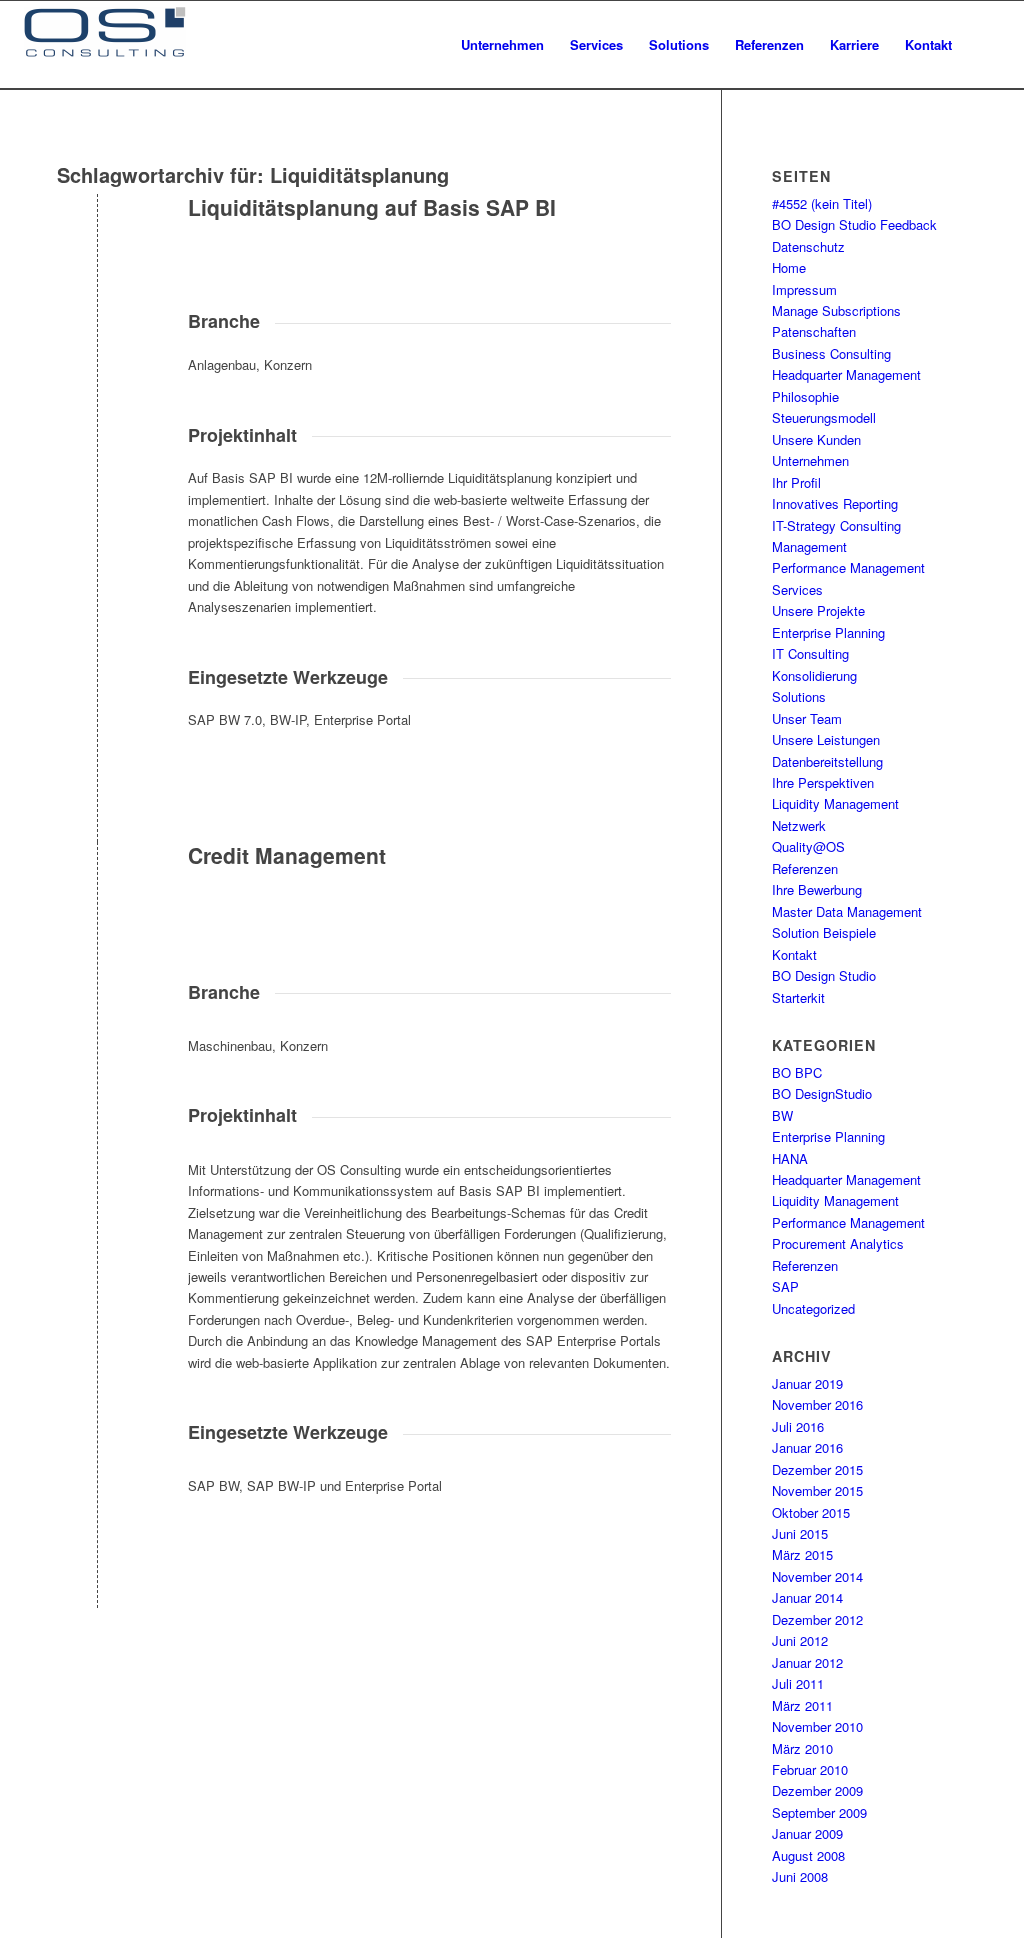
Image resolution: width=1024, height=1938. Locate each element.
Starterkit (798, 997)
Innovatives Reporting (835, 503)
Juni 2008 (800, 1876)
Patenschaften (814, 331)
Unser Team (807, 718)
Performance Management (848, 567)
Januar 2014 (807, 1597)
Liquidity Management (835, 803)
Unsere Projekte (818, 610)
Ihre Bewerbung (817, 889)
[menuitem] (502, 45)
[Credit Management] (97, 888)
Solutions (799, 696)
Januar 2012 (807, 1662)
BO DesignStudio (822, 1093)
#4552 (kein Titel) (822, 203)
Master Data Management (847, 911)
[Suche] (984, 45)
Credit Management (287, 855)
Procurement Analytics (838, 1243)
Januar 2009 (807, 1833)
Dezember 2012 (817, 1619)
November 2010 (817, 1726)
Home (789, 267)
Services (797, 589)
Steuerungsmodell (824, 417)
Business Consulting (831, 353)
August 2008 (808, 1855)
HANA (790, 1158)
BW (782, 1115)
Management (809, 546)
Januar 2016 (807, 1447)
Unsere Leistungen (826, 739)
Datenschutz (808, 246)
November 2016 (817, 1404)
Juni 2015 (800, 1533)
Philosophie (805, 396)
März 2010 (802, 1748)
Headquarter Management (846, 374)
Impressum (804, 289)
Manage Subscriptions (836, 310)
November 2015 (817, 1490)
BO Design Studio (824, 975)
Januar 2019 (807, 1383)
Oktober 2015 (811, 1512)
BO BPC (797, 1072)
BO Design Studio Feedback (854, 224)
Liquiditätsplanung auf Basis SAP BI (372, 207)
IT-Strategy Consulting (836, 525)
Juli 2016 (798, 1426)
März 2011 (802, 1705)
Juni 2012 (800, 1640)
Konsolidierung (814, 675)
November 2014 (817, 1576)
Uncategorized (813, 1308)
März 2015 (802, 1554)
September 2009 (819, 1812)
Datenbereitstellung (827, 761)
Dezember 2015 (817, 1469)
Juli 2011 (798, 1683)
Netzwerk (799, 825)
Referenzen (805, 868)
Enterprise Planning (828, 632)
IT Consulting (810, 653)
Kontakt (794, 954)
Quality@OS (808, 846)
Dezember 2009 (817, 1790)
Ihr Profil (796, 482)
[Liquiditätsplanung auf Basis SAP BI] (97, 240)
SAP (785, 1286)
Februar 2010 (810, 1769)
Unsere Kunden (816, 439)
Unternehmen (810, 460)
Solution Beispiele (824, 932)
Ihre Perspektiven (823, 782)
